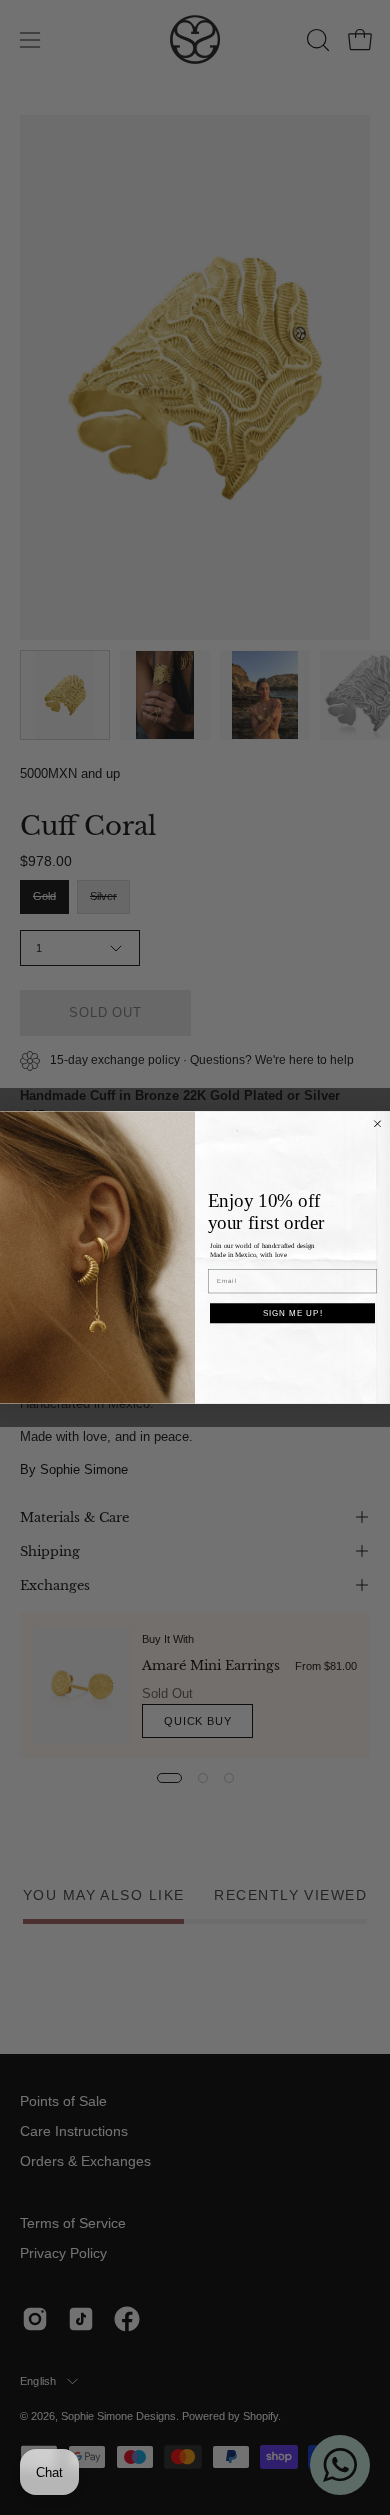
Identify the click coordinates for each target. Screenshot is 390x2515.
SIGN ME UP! (293, 1313)
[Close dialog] (377, 1123)
